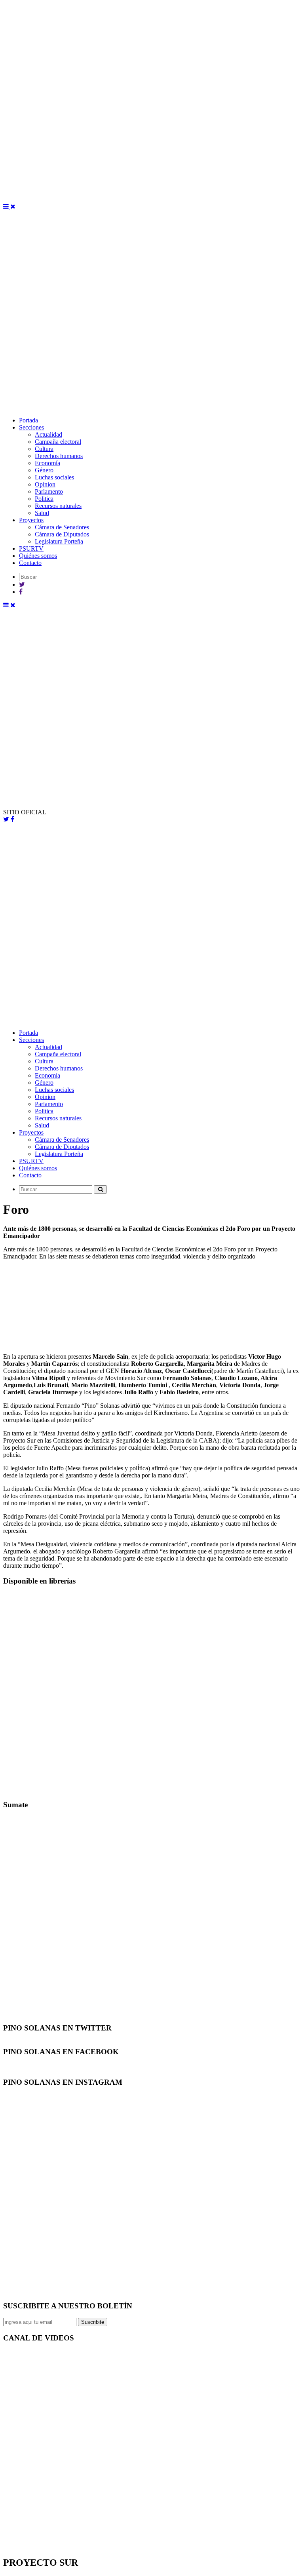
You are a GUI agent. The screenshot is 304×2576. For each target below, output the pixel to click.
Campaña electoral (58, 442)
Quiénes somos (38, 556)
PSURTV (31, 548)
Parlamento (49, 491)
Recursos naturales (58, 506)
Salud (42, 513)
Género (44, 470)
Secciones (31, 427)
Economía (47, 463)
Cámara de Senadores (62, 527)
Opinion (45, 484)
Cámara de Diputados (62, 534)
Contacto (30, 563)
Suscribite (93, 2322)
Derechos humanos (59, 456)
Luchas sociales (54, 477)
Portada (28, 420)
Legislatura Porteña (59, 541)
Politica (44, 499)
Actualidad (48, 434)
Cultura (44, 449)
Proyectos (31, 520)
